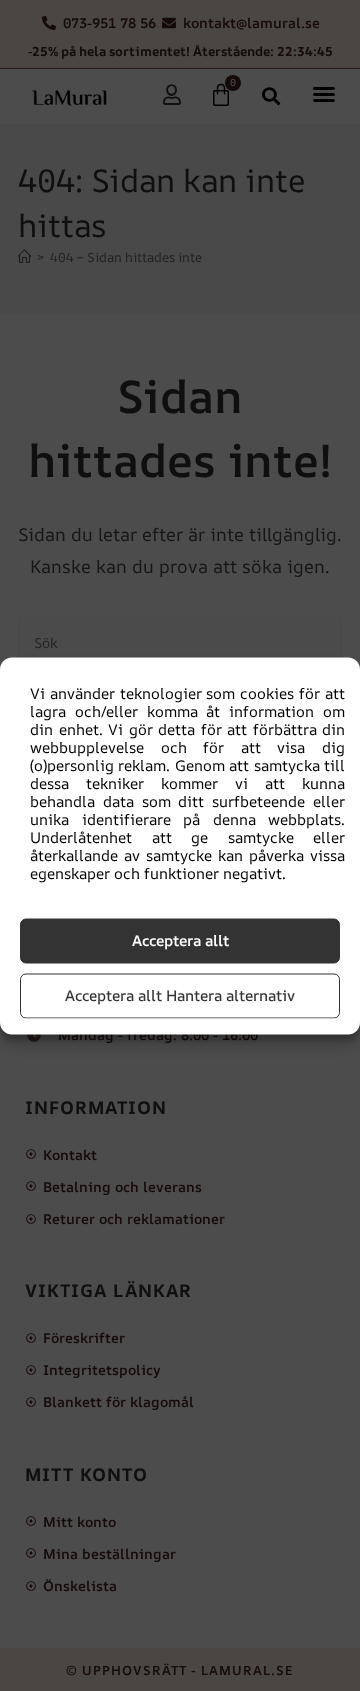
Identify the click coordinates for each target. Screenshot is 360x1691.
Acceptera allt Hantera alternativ (180, 995)
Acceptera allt (180, 940)
